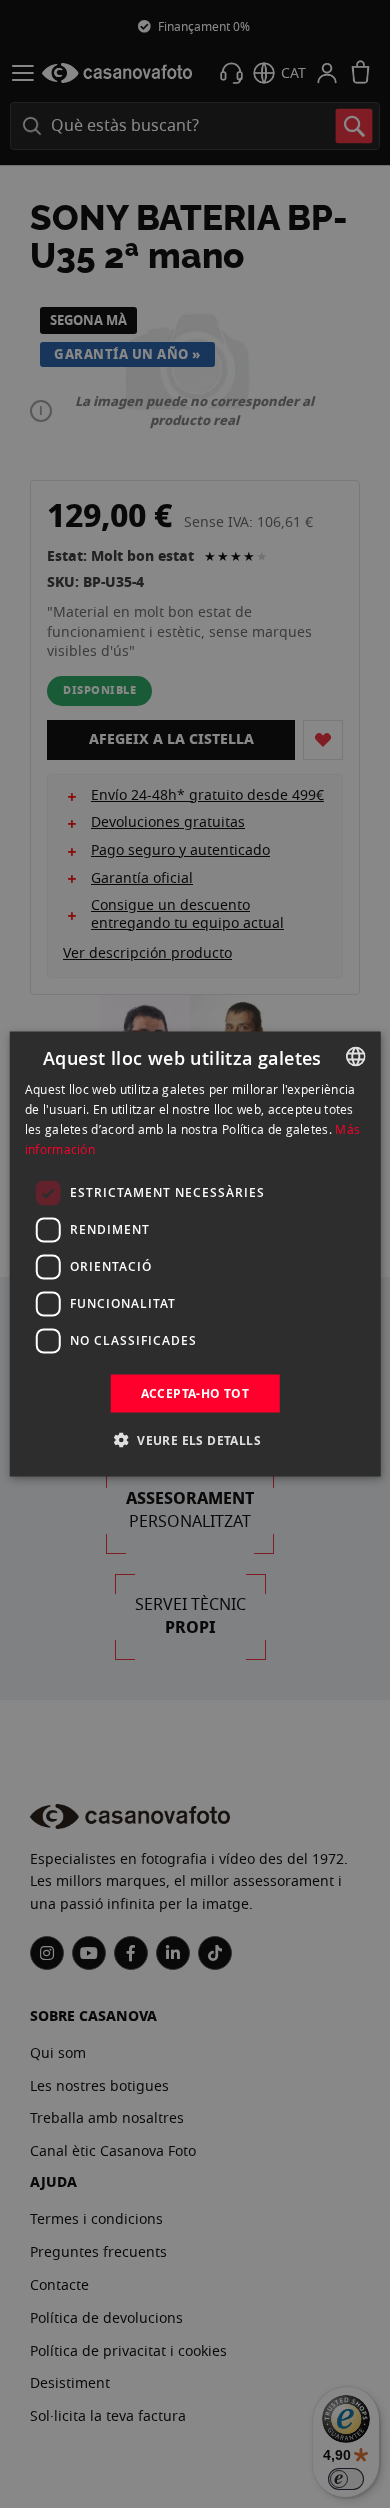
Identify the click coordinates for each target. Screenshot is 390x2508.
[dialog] (195, 1254)
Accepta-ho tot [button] (195, 1392)
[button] (195, 1439)
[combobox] (355, 1057)
